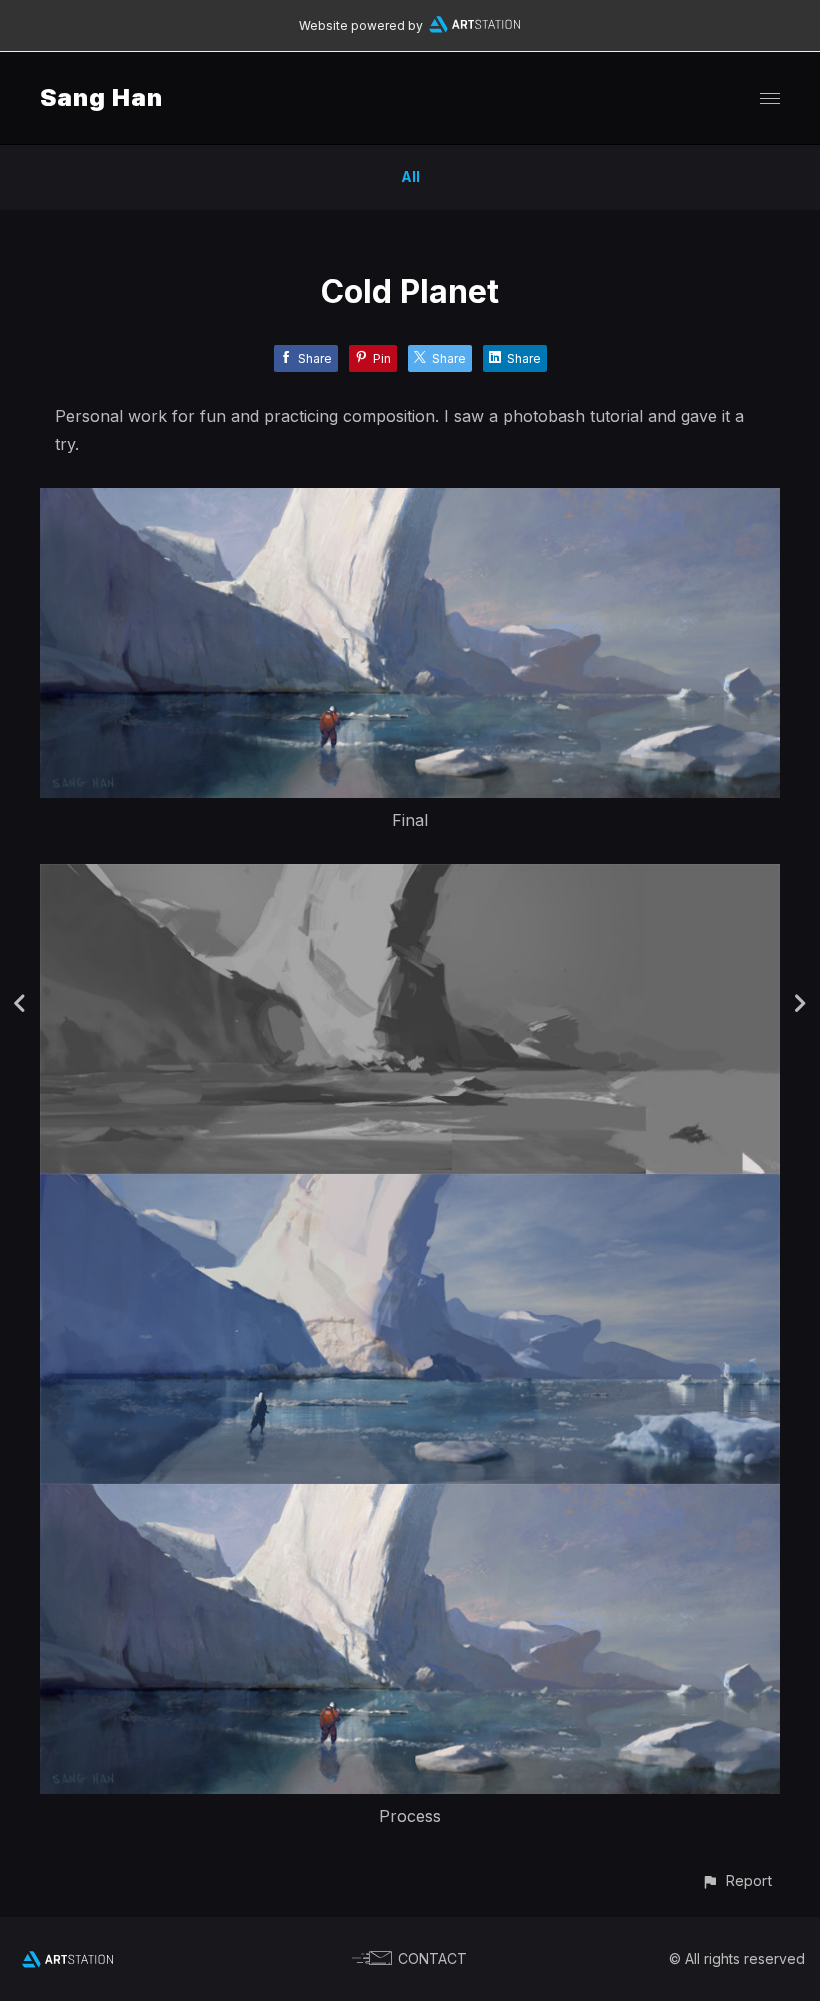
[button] (736, 1880)
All (410, 176)
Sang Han (101, 97)
